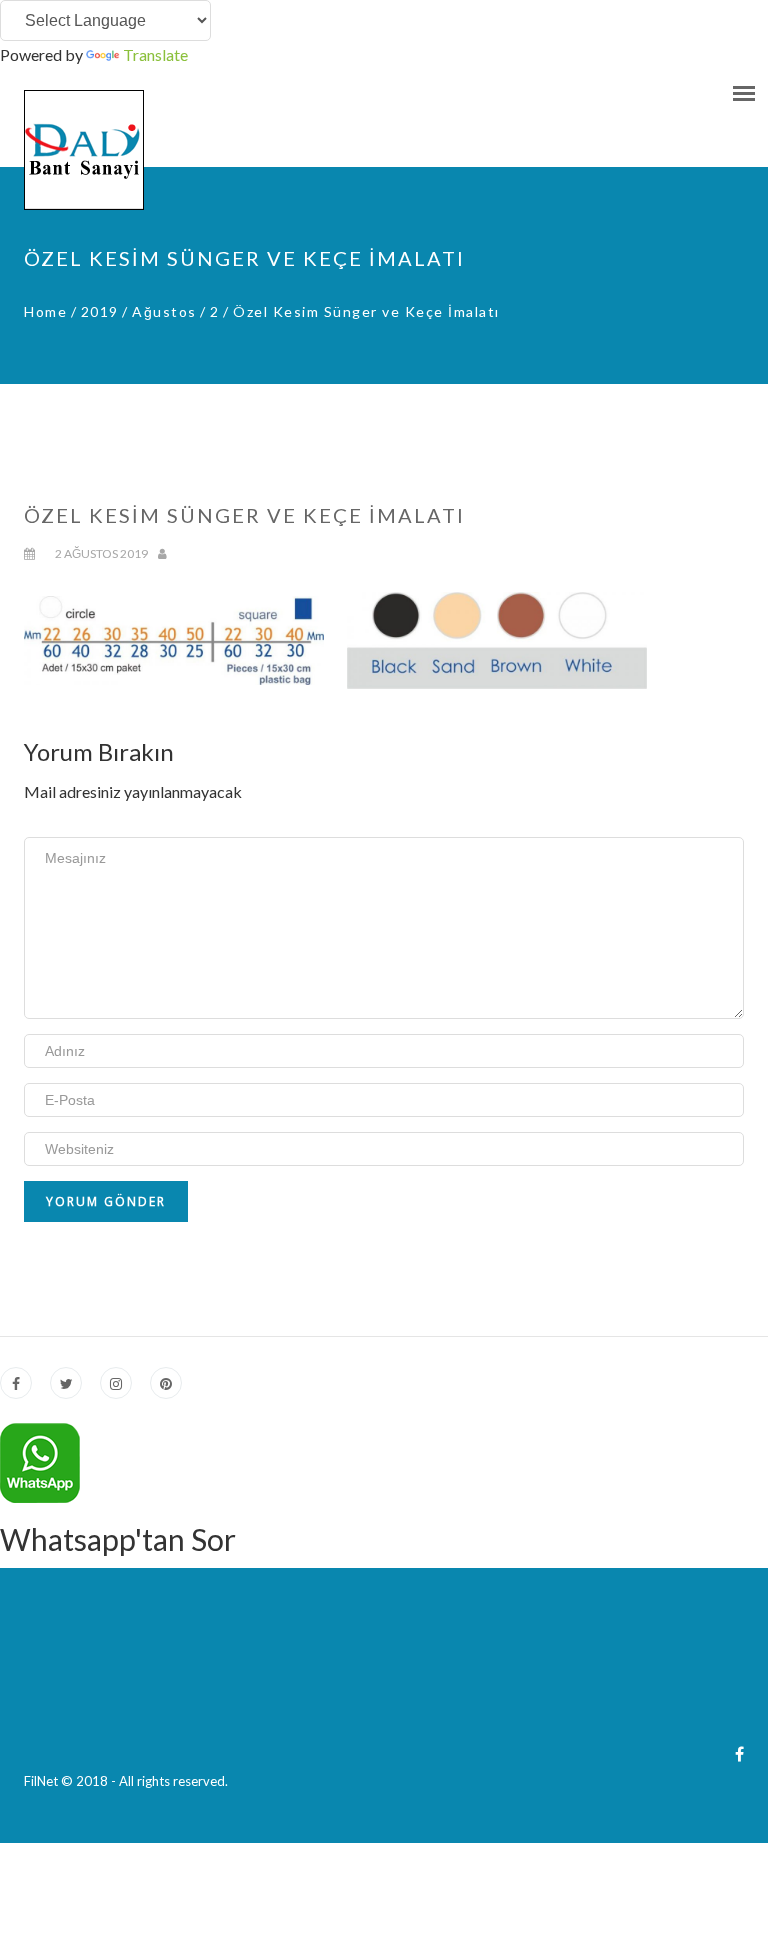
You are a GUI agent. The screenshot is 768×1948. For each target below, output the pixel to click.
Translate (155, 54)
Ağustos (164, 311)
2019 (100, 311)
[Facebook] (739, 1753)
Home (45, 311)
